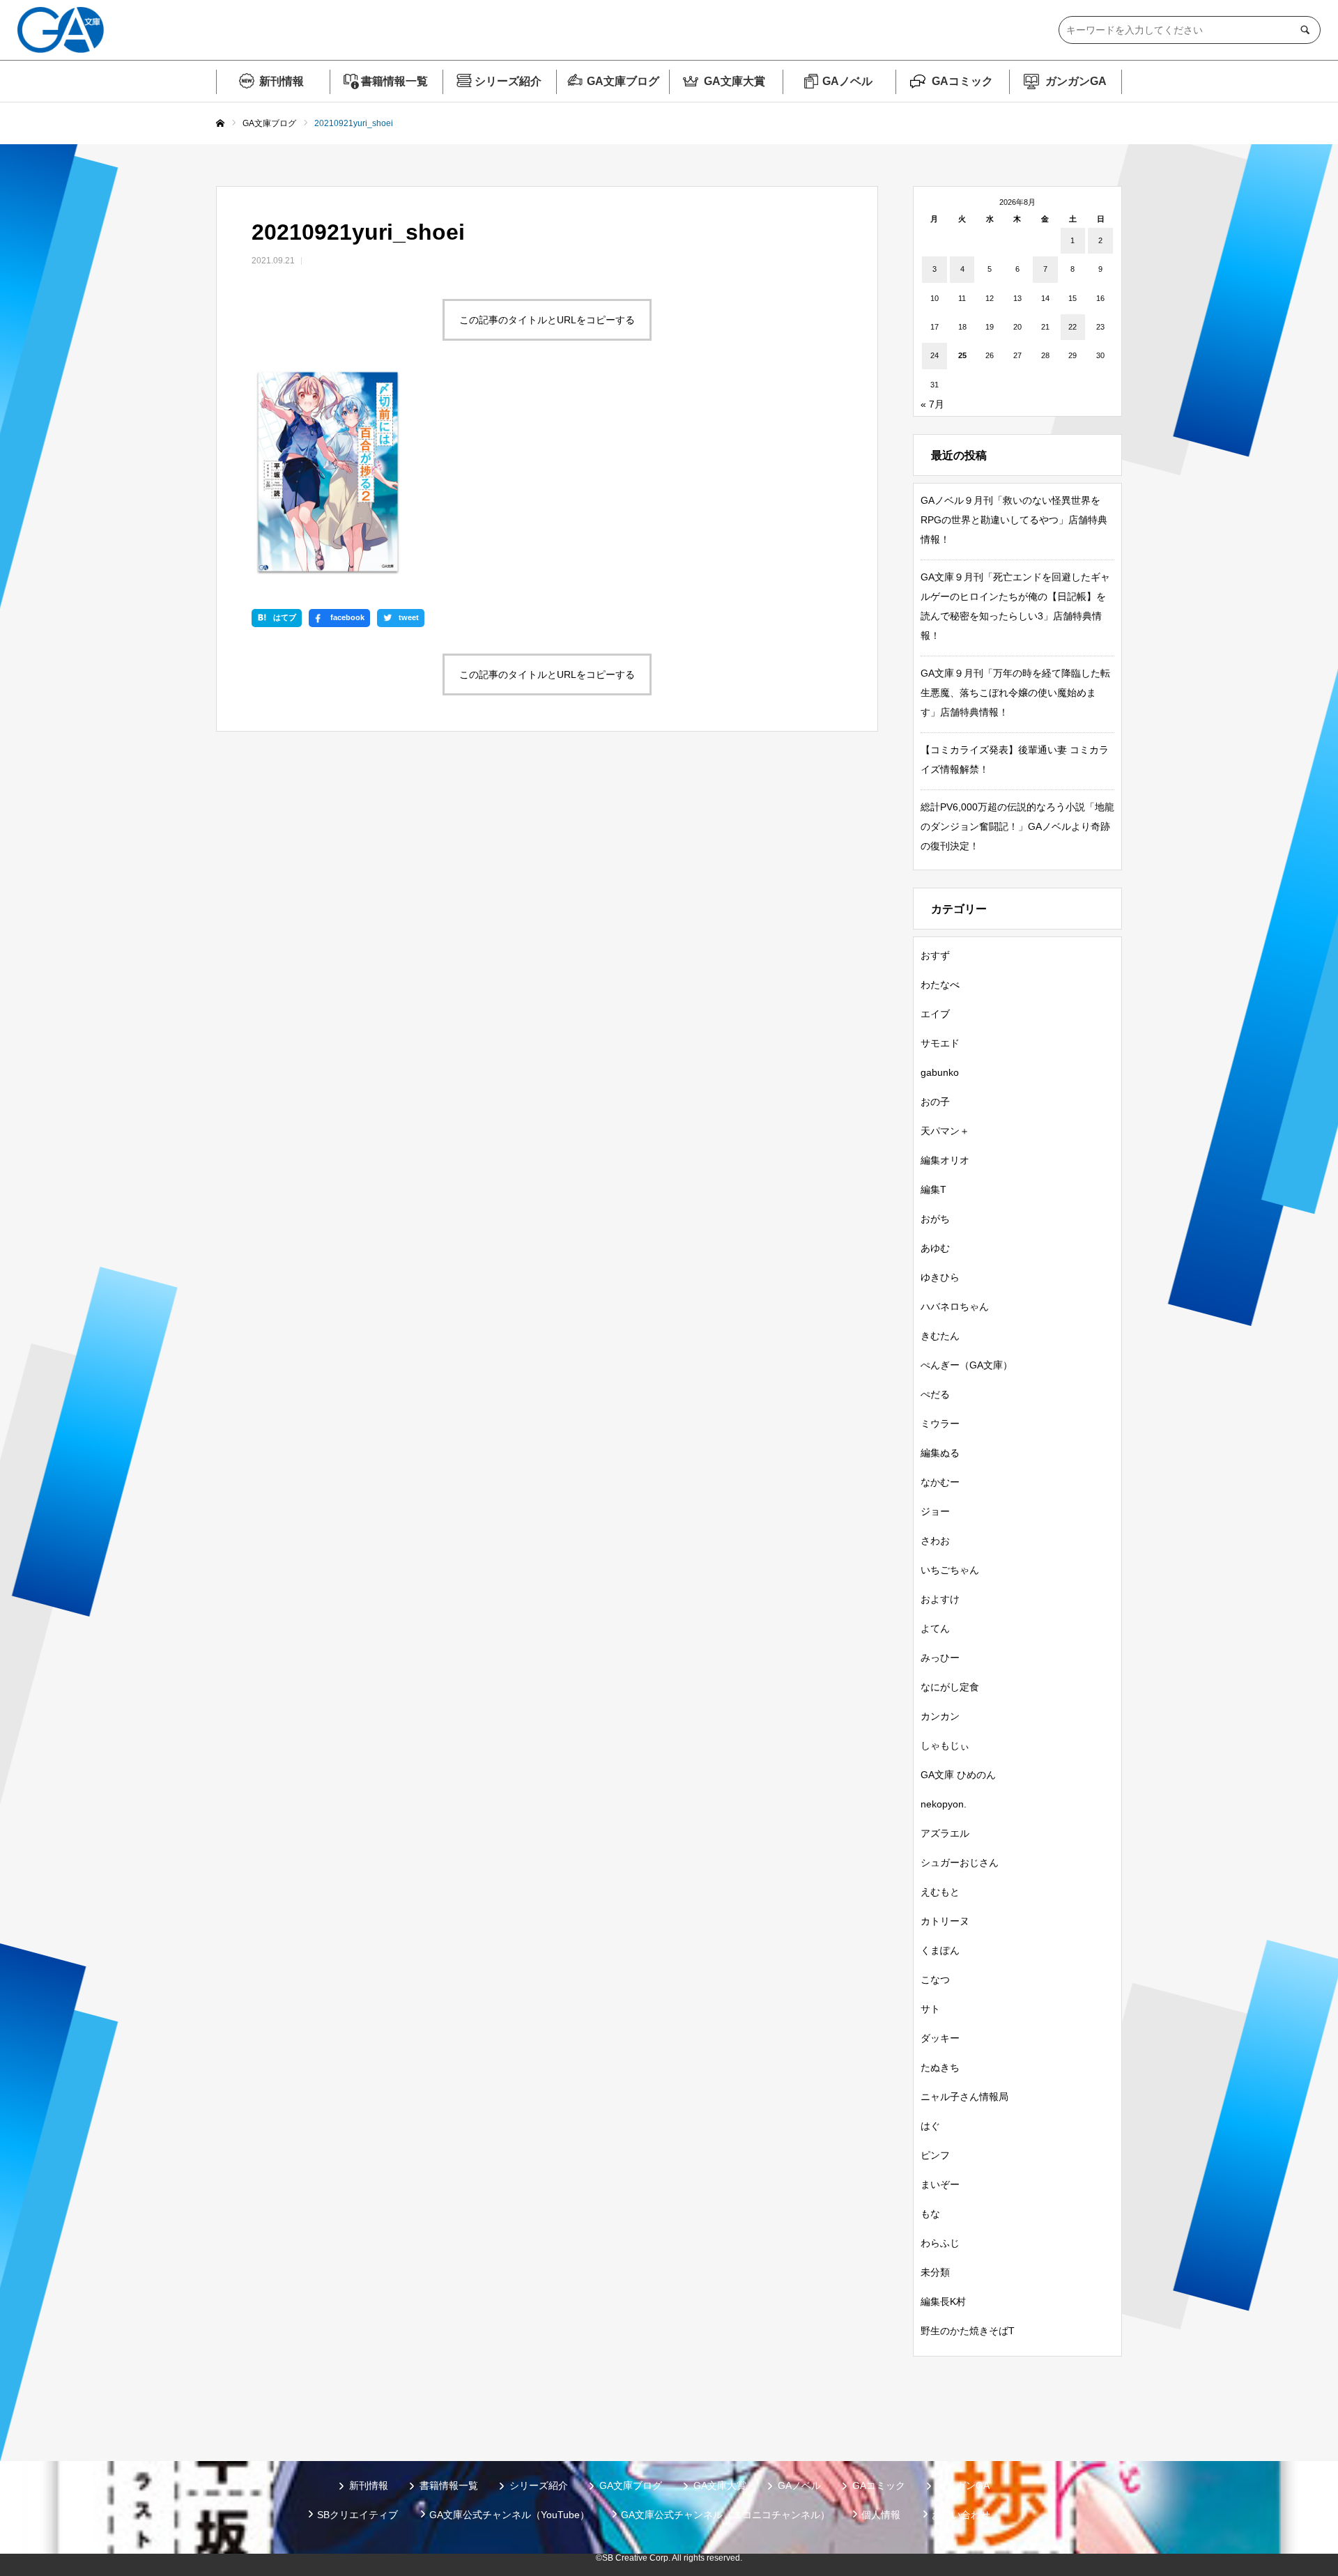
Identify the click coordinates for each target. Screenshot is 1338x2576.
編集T (933, 1189)
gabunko (940, 1072)
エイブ (935, 1014)
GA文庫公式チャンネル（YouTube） (509, 2515)
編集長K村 (943, 2301)
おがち (935, 1219)
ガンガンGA (1076, 81)
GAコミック (962, 81)
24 (935, 355)
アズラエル (945, 1833)
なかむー (940, 1482)
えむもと (940, 1892)
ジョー (935, 1511)
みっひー (940, 1658)
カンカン (940, 1716)
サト (930, 2009)
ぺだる (935, 1394)
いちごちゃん (950, 1570)
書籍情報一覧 (394, 81)
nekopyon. (944, 1804)
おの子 (935, 1102)
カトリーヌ (945, 1921)
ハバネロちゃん (955, 1306)
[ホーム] (220, 124)
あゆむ (935, 1248)
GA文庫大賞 (735, 81)
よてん (935, 1628)
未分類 (935, 2272)
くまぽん (940, 1950)
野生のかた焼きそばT (968, 2331)
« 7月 (932, 404)
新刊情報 (282, 81)
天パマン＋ (945, 1131)
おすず (935, 955)
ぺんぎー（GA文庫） (967, 1365)
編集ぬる (940, 1453)
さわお (935, 1541)
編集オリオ (945, 1160)
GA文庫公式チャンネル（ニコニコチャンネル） (725, 2515)
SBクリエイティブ (357, 2515)
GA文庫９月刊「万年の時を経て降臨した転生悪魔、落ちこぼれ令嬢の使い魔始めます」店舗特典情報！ (1015, 693)
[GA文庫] (61, 30)
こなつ (935, 1980)
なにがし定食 (950, 1687)
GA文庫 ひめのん (958, 1775)
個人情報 (881, 2515)
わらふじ (940, 2243)
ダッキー (940, 2038)
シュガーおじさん (960, 1862)
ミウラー (940, 1424)
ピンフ (935, 2155)
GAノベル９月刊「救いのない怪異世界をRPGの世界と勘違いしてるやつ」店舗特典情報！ (1014, 520)
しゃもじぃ (945, 1745)
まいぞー (940, 2184)
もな (930, 2214)
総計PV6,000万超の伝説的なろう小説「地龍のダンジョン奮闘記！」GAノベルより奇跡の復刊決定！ (1017, 826)
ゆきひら (940, 1277)
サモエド (940, 1043)
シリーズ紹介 (508, 81)
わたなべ (940, 985)
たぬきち (940, 2067)
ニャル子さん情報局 (964, 2097)
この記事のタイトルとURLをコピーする (547, 320)
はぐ (930, 2126)
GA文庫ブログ (623, 81)
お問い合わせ (961, 2515)
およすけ (940, 1599)
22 (1072, 327)
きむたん (940, 1336)
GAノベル (847, 81)
